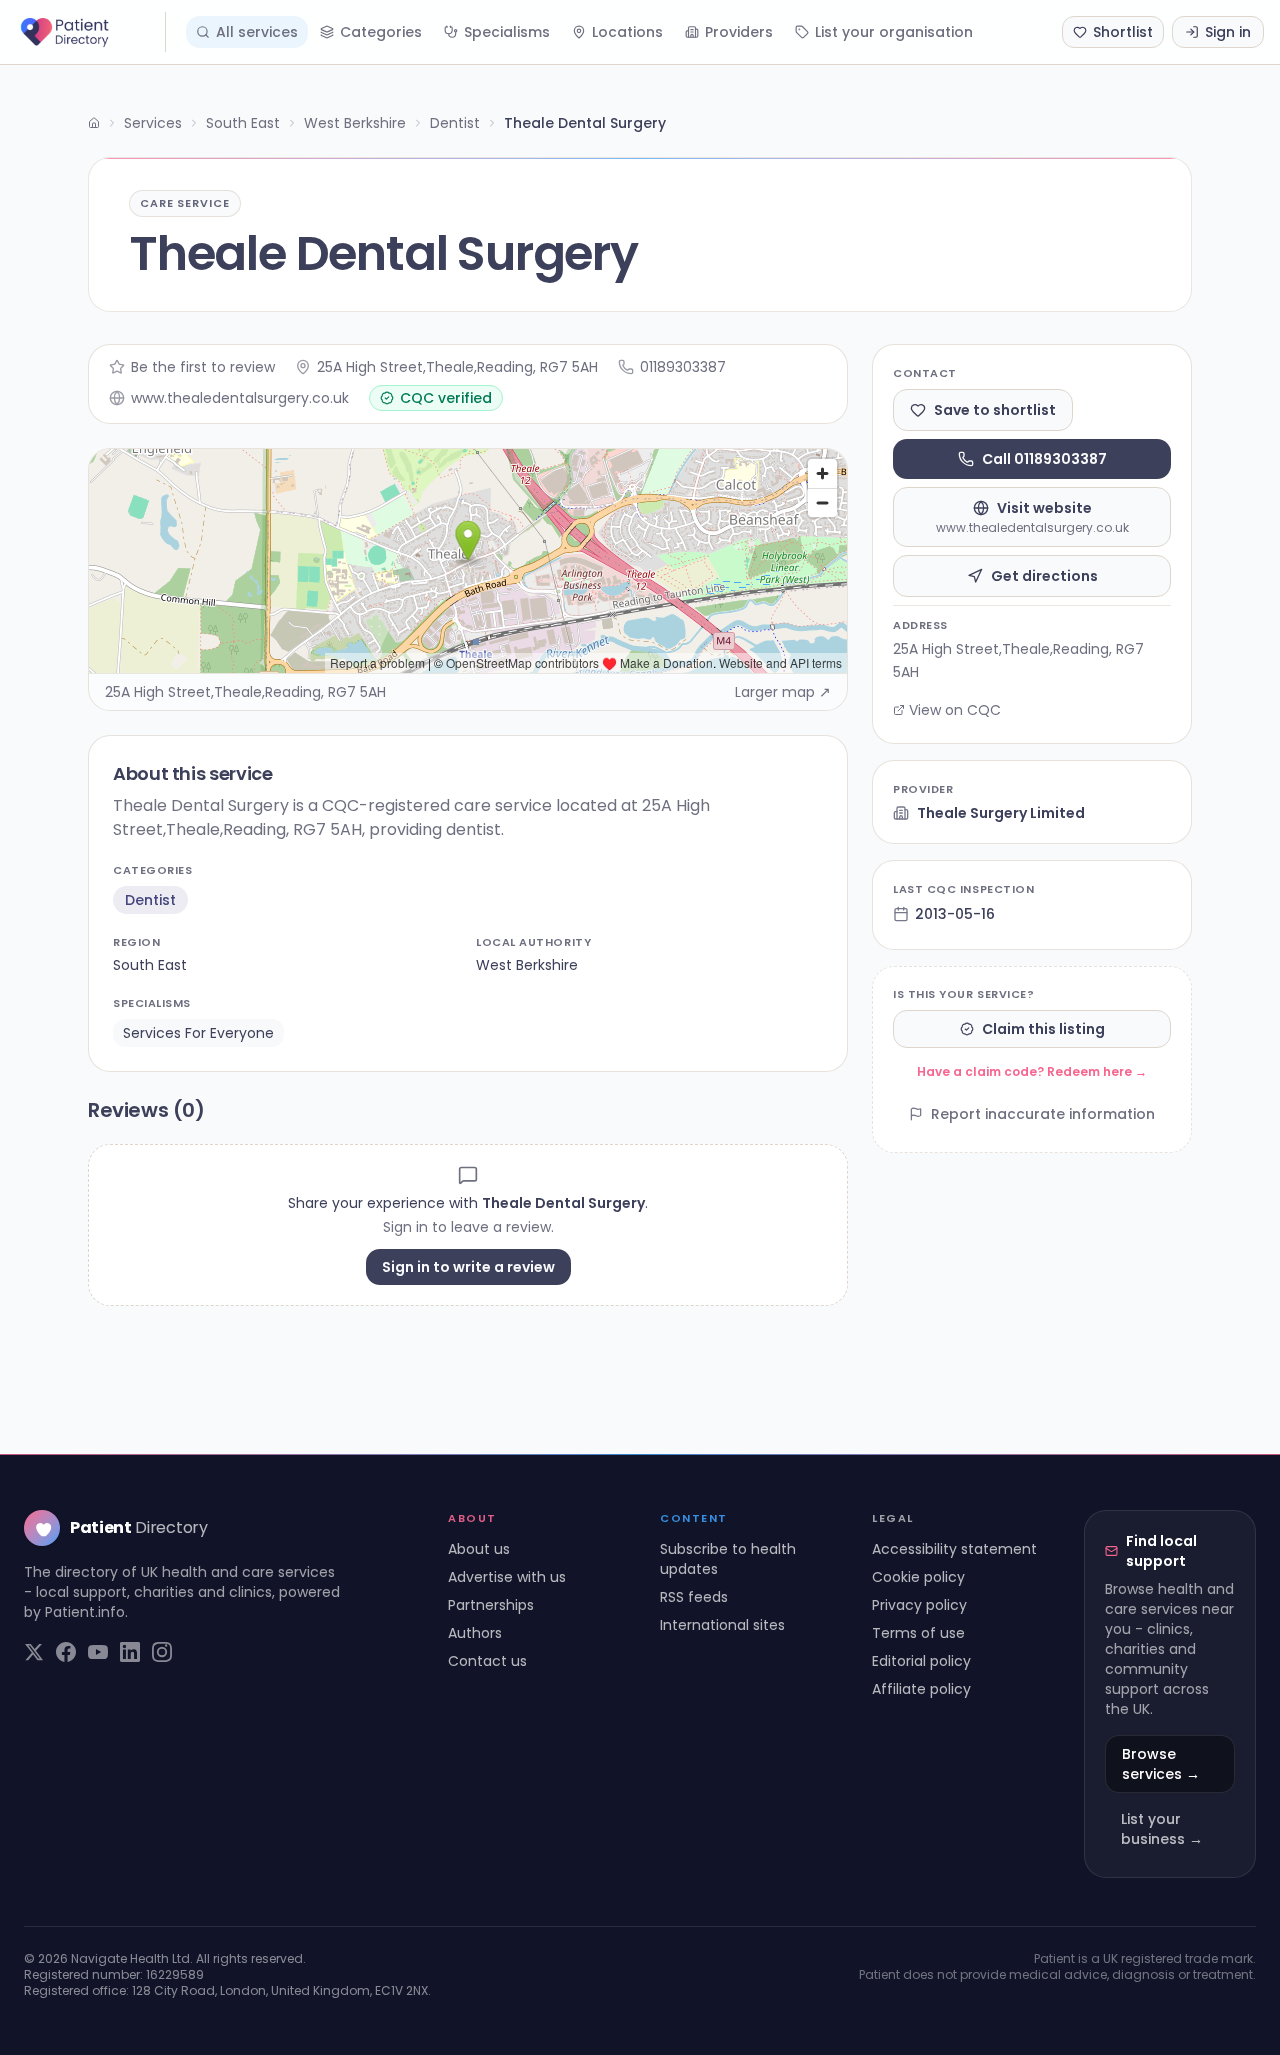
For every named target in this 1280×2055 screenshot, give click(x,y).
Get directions (1044, 576)
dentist (150, 900)
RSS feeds (694, 1597)
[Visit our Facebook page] (66, 1652)
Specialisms (507, 32)
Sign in (1228, 32)
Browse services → (1161, 1764)
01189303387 (683, 367)
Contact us (487, 1661)
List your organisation (894, 32)
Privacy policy (919, 1605)
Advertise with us (507, 1577)
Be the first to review (203, 367)
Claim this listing (1043, 1029)
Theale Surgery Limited (1001, 813)
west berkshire (527, 965)
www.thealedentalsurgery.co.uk (240, 398)
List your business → (1162, 1829)
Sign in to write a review (468, 1267)
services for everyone (198, 1033)
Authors (475, 1633)
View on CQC (955, 710)
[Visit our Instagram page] (162, 1652)
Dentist (455, 123)
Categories (381, 32)
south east (150, 965)
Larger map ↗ (783, 692)
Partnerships (491, 1605)
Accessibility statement (954, 1549)
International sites (722, 1625)
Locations (627, 32)
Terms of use (918, 1633)
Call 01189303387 (1044, 459)
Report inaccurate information (1043, 1114)
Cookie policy (918, 1577)
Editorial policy (921, 1661)
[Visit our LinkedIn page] (130, 1652)
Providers (739, 32)
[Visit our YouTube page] (98, 1652)
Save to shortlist (995, 410)
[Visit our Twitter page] (34, 1652)
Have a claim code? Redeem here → (1032, 1071)
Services (153, 123)
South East (243, 123)
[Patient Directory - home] (91, 32)
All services (257, 32)
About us (479, 1549)
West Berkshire (355, 123)
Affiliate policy (921, 1689)
